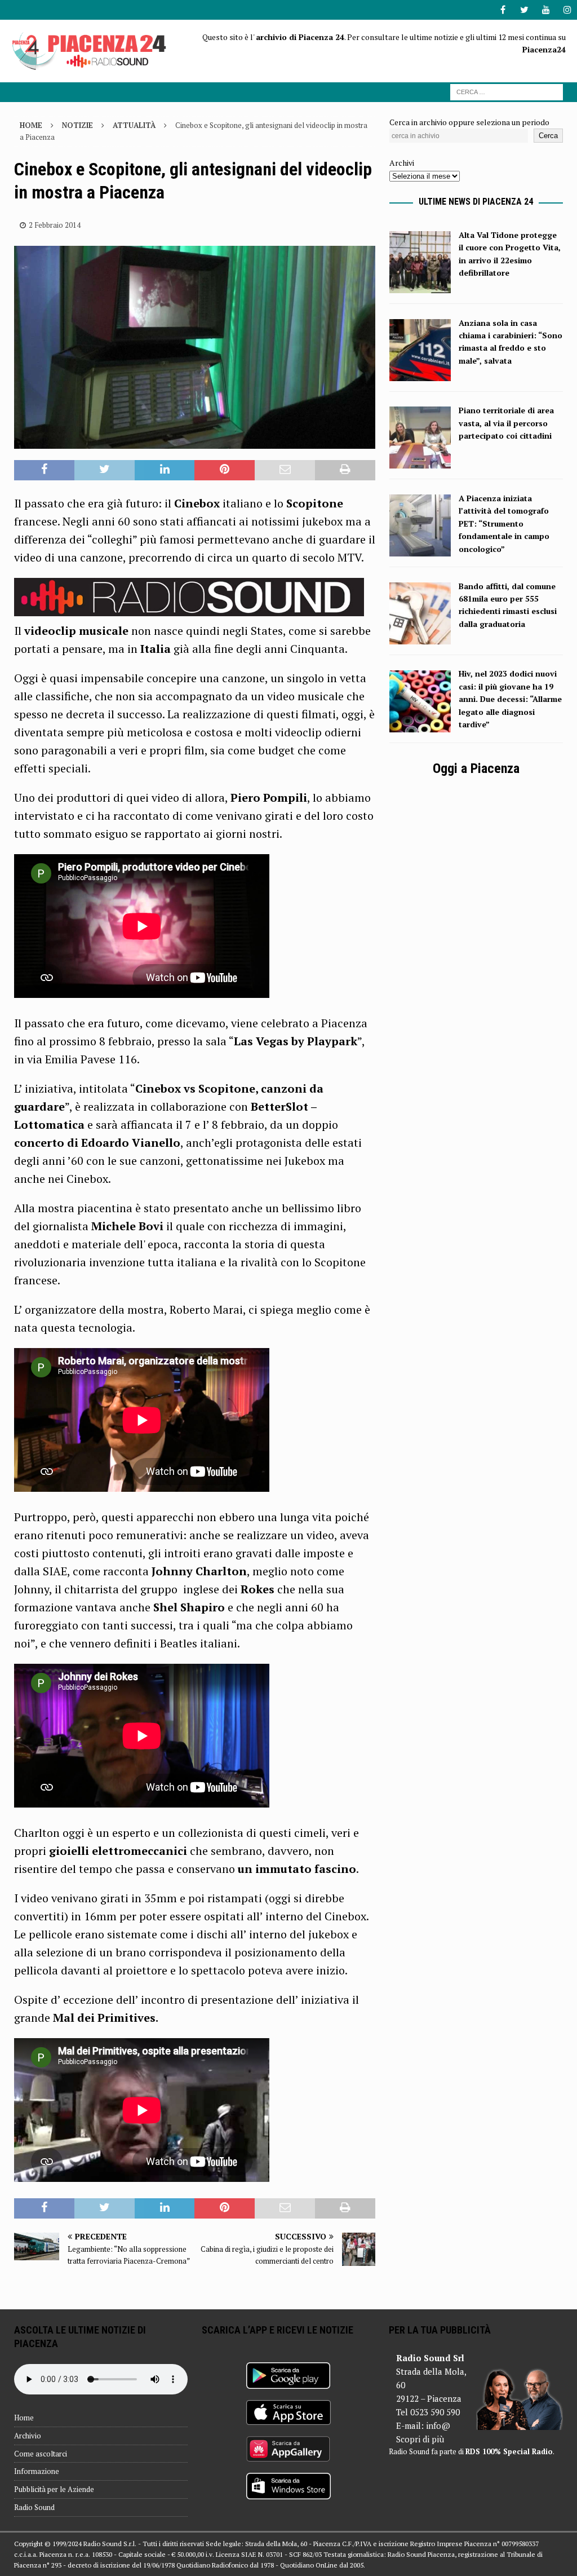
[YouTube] (546, 10)
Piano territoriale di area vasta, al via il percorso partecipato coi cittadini (506, 423)
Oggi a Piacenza (476, 768)
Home (24, 2418)
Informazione (37, 2471)
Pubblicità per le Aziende (54, 2489)
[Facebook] (503, 10)
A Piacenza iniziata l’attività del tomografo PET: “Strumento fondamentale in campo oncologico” (504, 523)
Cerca (548, 136)
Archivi (402, 163)
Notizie (77, 125)
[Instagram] (567, 10)
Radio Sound (34, 2507)
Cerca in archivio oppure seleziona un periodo (469, 122)
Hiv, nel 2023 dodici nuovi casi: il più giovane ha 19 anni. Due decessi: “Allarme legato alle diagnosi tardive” (510, 699)
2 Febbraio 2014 (55, 225)
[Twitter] (524, 10)
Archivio (28, 2436)
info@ (438, 2425)
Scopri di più (420, 2439)
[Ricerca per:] (507, 91)
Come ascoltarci (41, 2454)
